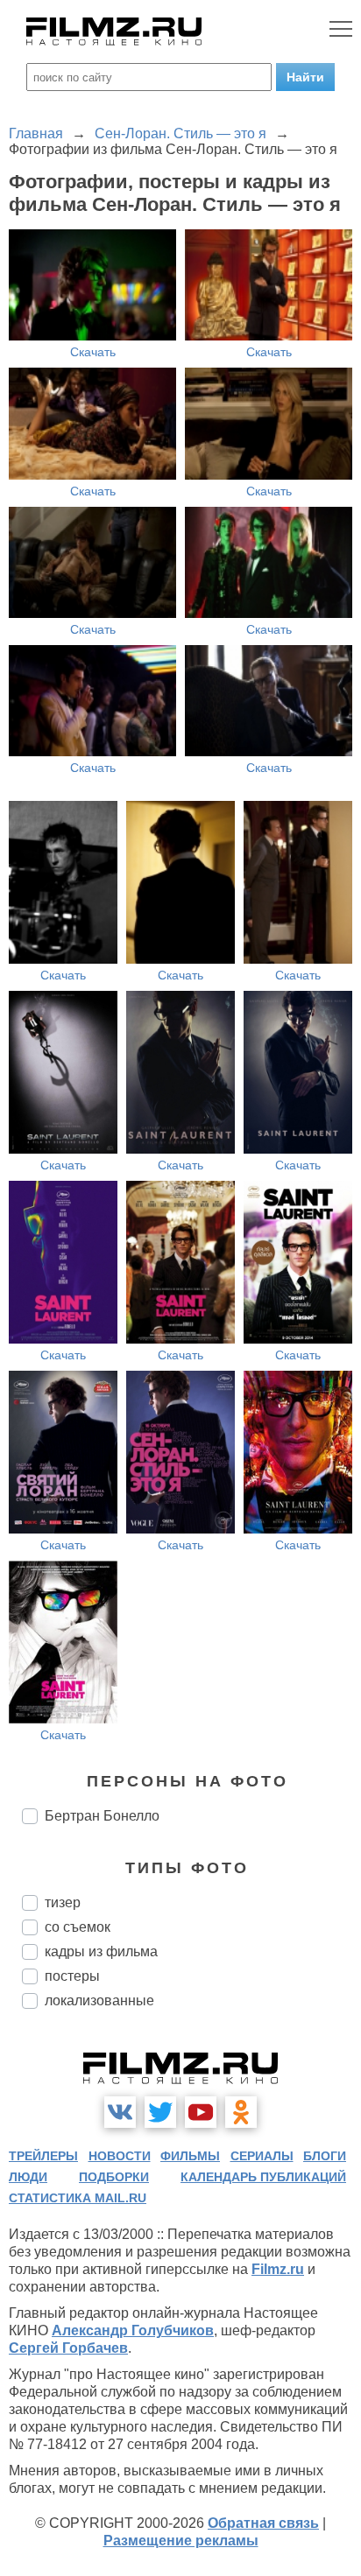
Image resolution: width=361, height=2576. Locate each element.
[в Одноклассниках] (241, 2112)
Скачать (93, 352)
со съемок (78, 1927)
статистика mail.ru (78, 2198)
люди (28, 2177)
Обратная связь (263, 2523)
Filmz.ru (278, 2269)
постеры (72, 1976)
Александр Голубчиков (133, 2330)
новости (120, 2156)
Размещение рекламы (181, 2541)
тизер (63, 1902)
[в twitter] (160, 2112)
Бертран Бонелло (102, 1816)
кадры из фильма (101, 1951)
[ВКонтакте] (120, 2112)
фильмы (190, 2156)
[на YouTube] (201, 2112)
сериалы (262, 2156)
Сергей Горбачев (68, 2348)
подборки (114, 2177)
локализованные (99, 2000)
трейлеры (43, 2156)
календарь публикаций (263, 2177)
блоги (325, 2156)
